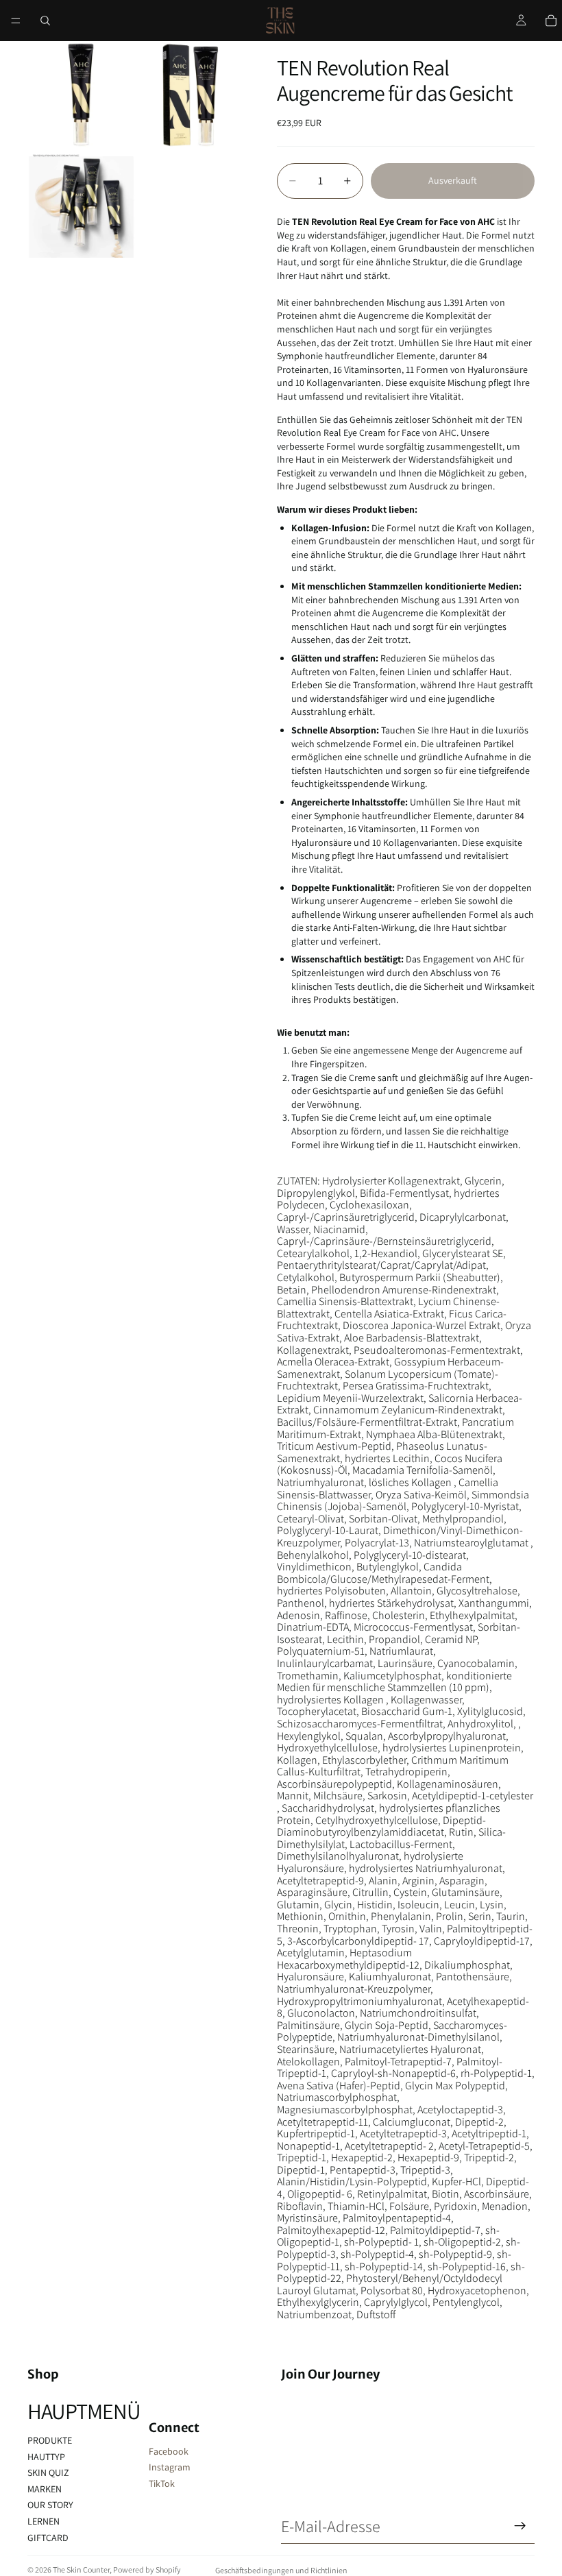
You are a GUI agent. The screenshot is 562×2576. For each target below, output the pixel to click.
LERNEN (44, 2521)
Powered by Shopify (147, 2569)
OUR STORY (50, 2505)
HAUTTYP (46, 2457)
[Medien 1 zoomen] (81, 95)
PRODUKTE (50, 2440)
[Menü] (16, 21)
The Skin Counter (81, 2569)
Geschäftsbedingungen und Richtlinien (281, 2570)
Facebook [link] (169, 2451)
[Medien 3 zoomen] (81, 204)
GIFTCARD (48, 2538)
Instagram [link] (170, 2467)
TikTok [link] (162, 2483)
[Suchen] (45, 21)
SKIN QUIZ (48, 2472)
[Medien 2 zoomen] (191, 95)
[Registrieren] (520, 2526)
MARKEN (45, 2489)
